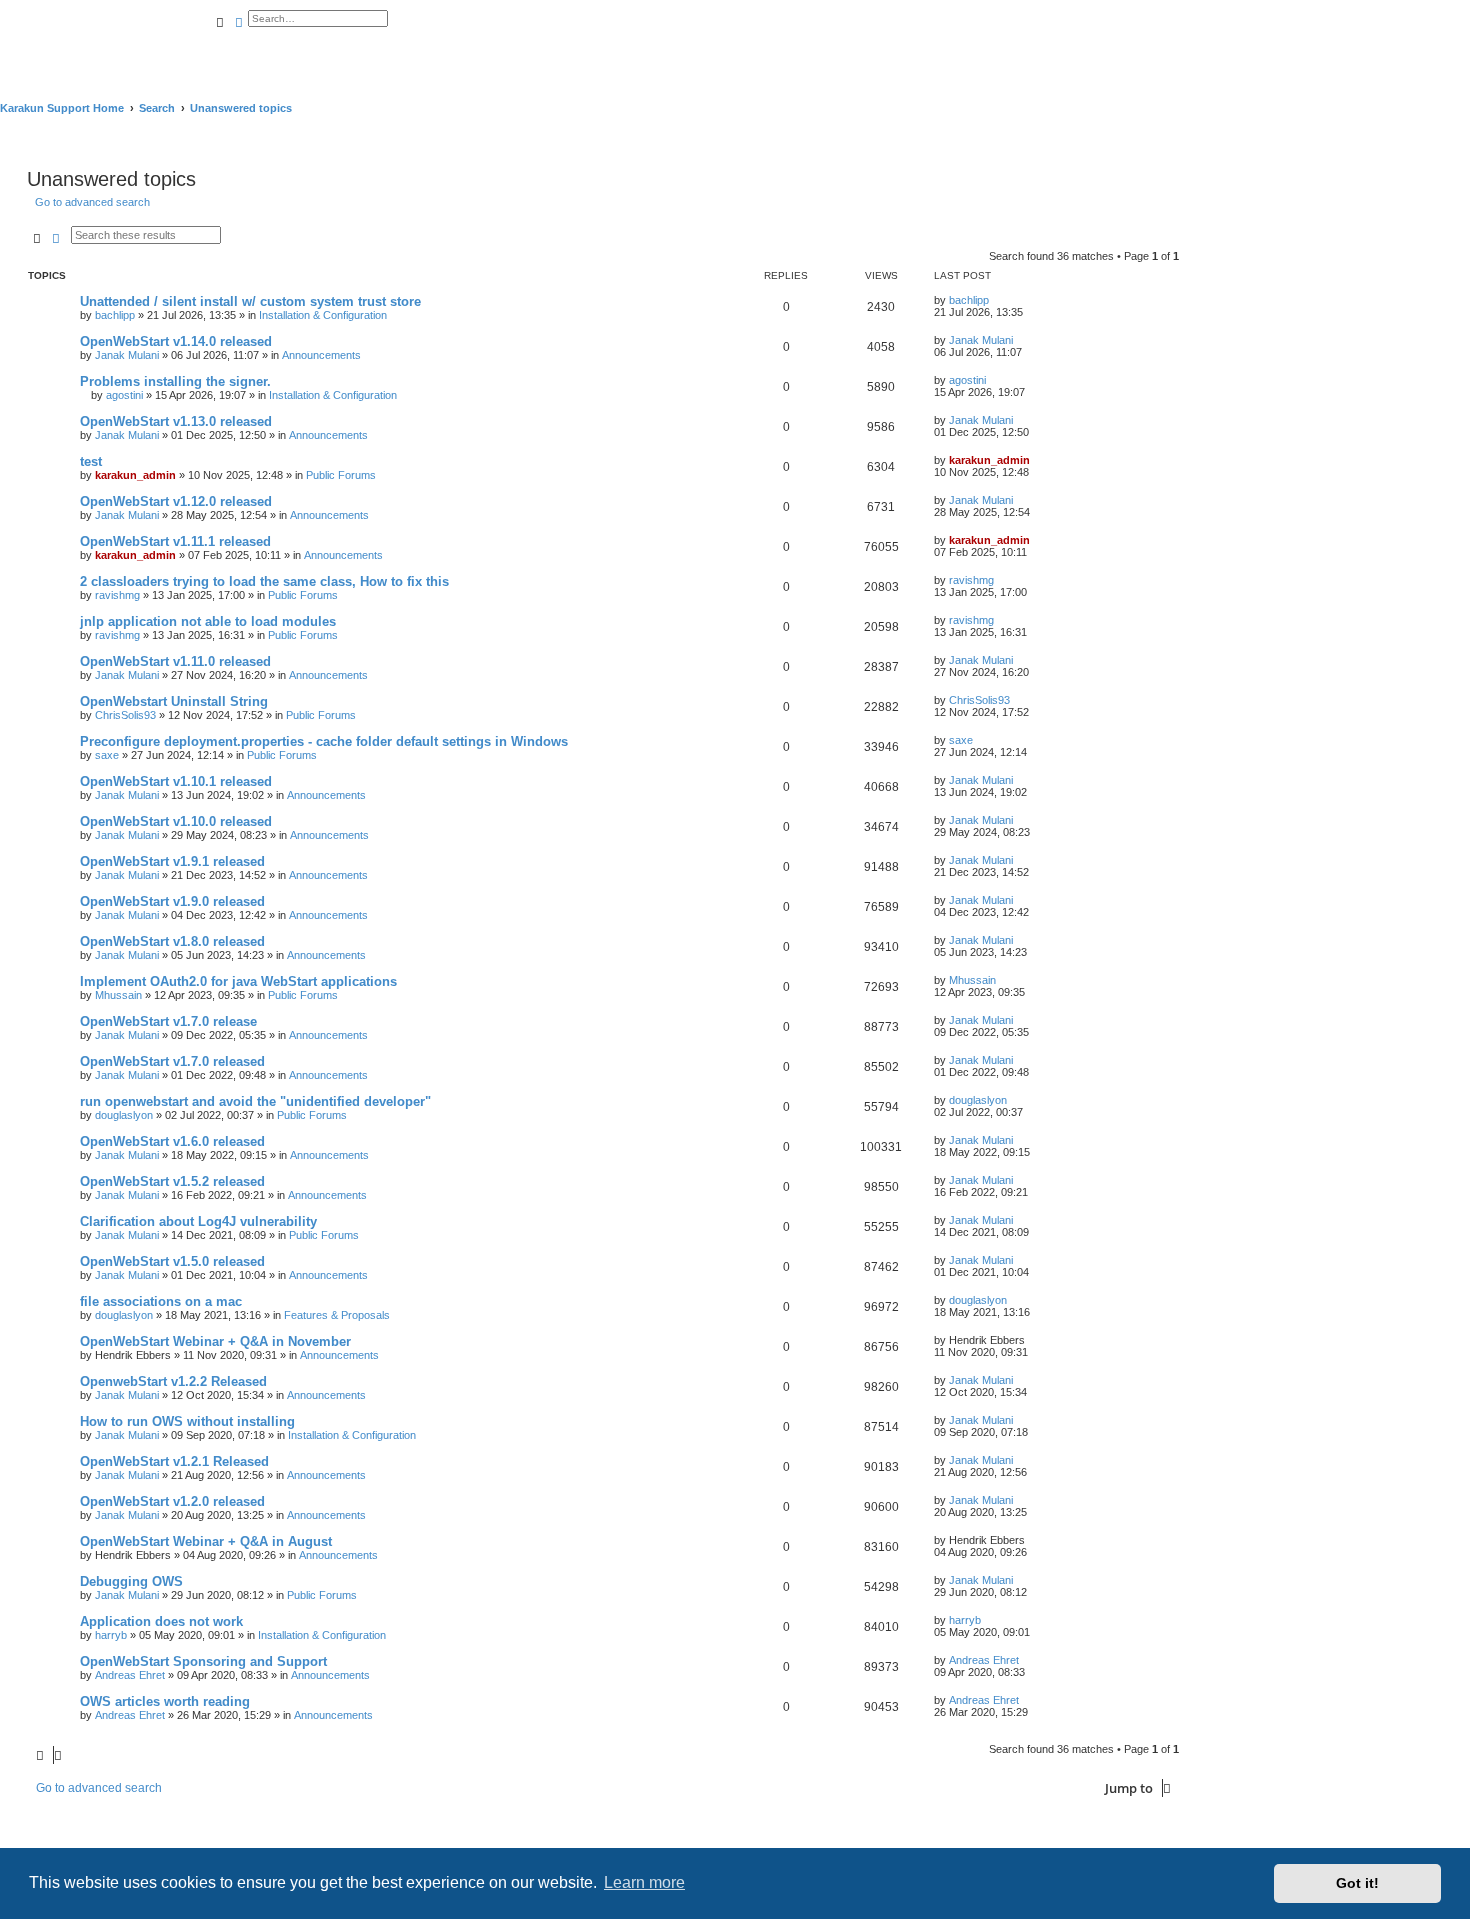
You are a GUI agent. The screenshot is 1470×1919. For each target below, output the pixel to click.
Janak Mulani (127, 355)
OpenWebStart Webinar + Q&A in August (206, 1541)
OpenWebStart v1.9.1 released (172, 861)
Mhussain (118, 995)
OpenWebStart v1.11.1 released (175, 541)
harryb (111, 1635)
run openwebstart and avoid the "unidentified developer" (255, 1101)
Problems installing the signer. (175, 381)
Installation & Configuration (323, 315)
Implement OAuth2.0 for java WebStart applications (240, 981)
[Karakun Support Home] (105, 40)
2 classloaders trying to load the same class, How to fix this (264, 581)
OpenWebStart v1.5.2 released (172, 1181)
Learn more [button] (644, 1882)
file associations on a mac (161, 1301)
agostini (124, 395)
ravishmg (117, 595)
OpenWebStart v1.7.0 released (172, 1061)
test (91, 461)
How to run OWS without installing (187, 1421)
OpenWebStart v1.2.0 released (172, 1501)
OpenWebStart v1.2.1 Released (174, 1461)
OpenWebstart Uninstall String (174, 701)
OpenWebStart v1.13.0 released (176, 421)
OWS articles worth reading (165, 1701)
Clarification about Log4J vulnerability (198, 1221)
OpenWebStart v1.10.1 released (176, 781)
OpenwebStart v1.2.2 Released (173, 1381)
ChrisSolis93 (125, 715)
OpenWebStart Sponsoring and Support (203, 1661)
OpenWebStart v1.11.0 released (175, 661)
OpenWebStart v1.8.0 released (172, 941)
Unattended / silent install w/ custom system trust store (250, 301)
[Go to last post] (996, 300)
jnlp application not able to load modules (208, 621)
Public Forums (341, 475)
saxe (107, 755)
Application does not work (161, 1621)
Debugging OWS (131, 1581)
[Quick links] (1464, 108)
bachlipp (115, 315)
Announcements (321, 355)
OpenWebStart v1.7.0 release (168, 1021)
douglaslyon (124, 1115)
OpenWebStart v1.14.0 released (176, 341)
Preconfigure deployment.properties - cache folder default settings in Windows (324, 741)
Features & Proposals (337, 1315)
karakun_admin (135, 475)
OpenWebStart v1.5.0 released (172, 1261)
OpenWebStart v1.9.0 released (172, 901)
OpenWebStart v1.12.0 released (176, 501)
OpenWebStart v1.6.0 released (172, 1141)
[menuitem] (214, 47)
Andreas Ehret (130, 1675)
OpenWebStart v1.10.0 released (176, 821)
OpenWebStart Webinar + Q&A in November (215, 1341)
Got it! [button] (1357, 1883)
